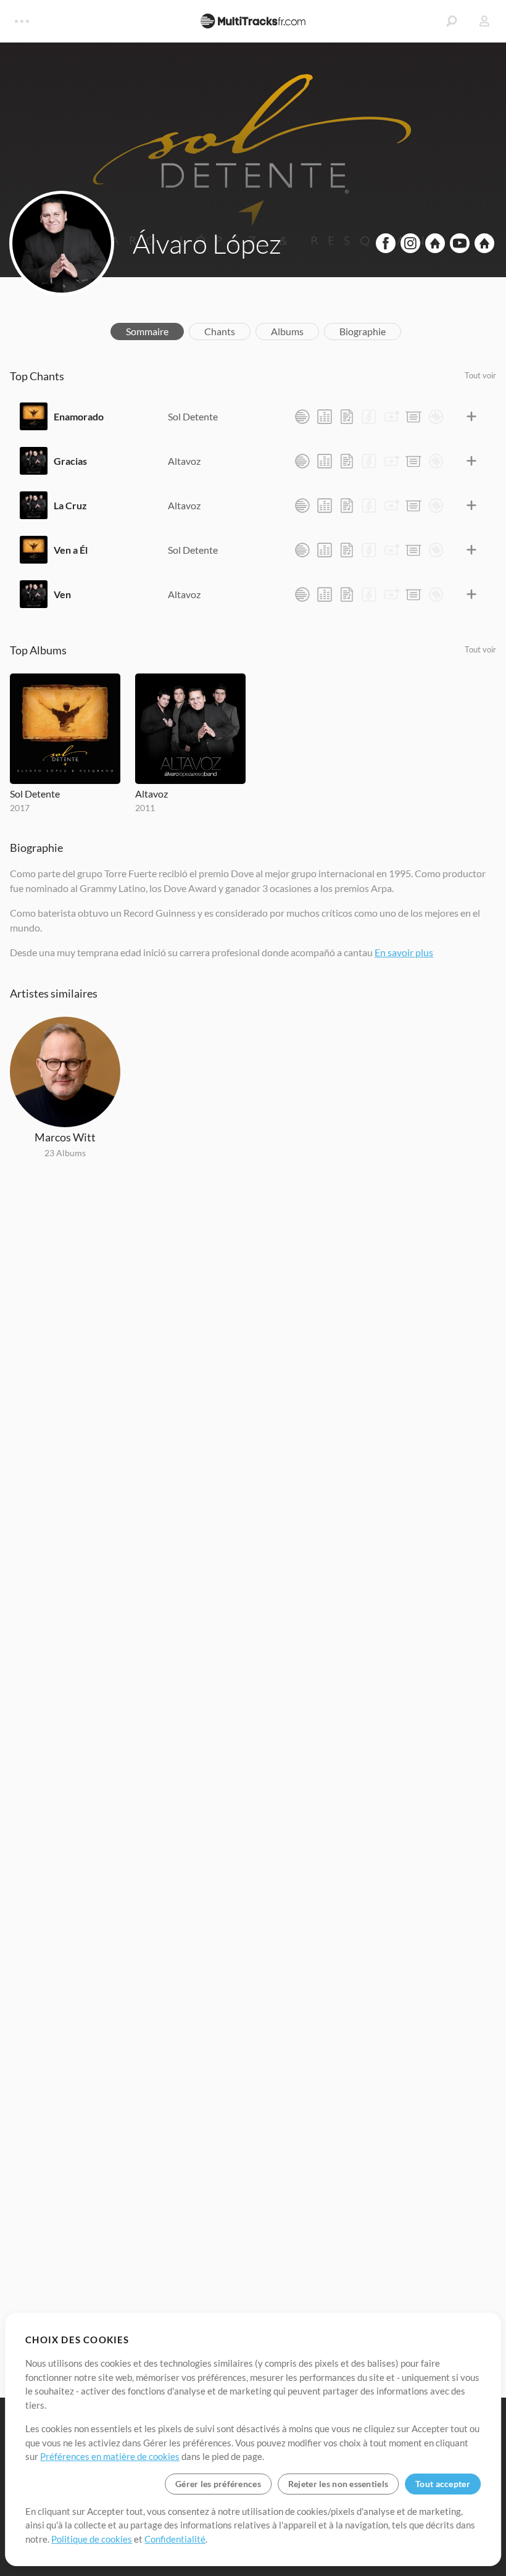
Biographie (363, 331)
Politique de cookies (92, 2539)
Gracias (70, 461)
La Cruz (70, 505)
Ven (62, 594)
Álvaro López (207, 243)
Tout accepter (443, 2484)
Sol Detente (193, 416)
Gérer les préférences (218, 2484)
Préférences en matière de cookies (110, 2456)
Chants (220, 331)
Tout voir (480, 375)
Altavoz (184, 461)
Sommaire (147, 331)
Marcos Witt (65, 1137)
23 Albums (65, 1153)
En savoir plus (404, 952)
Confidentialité (175, 2539)
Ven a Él (71, 550)
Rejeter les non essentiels (338, 2484)
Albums (287, 331)
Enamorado (79, 416)
